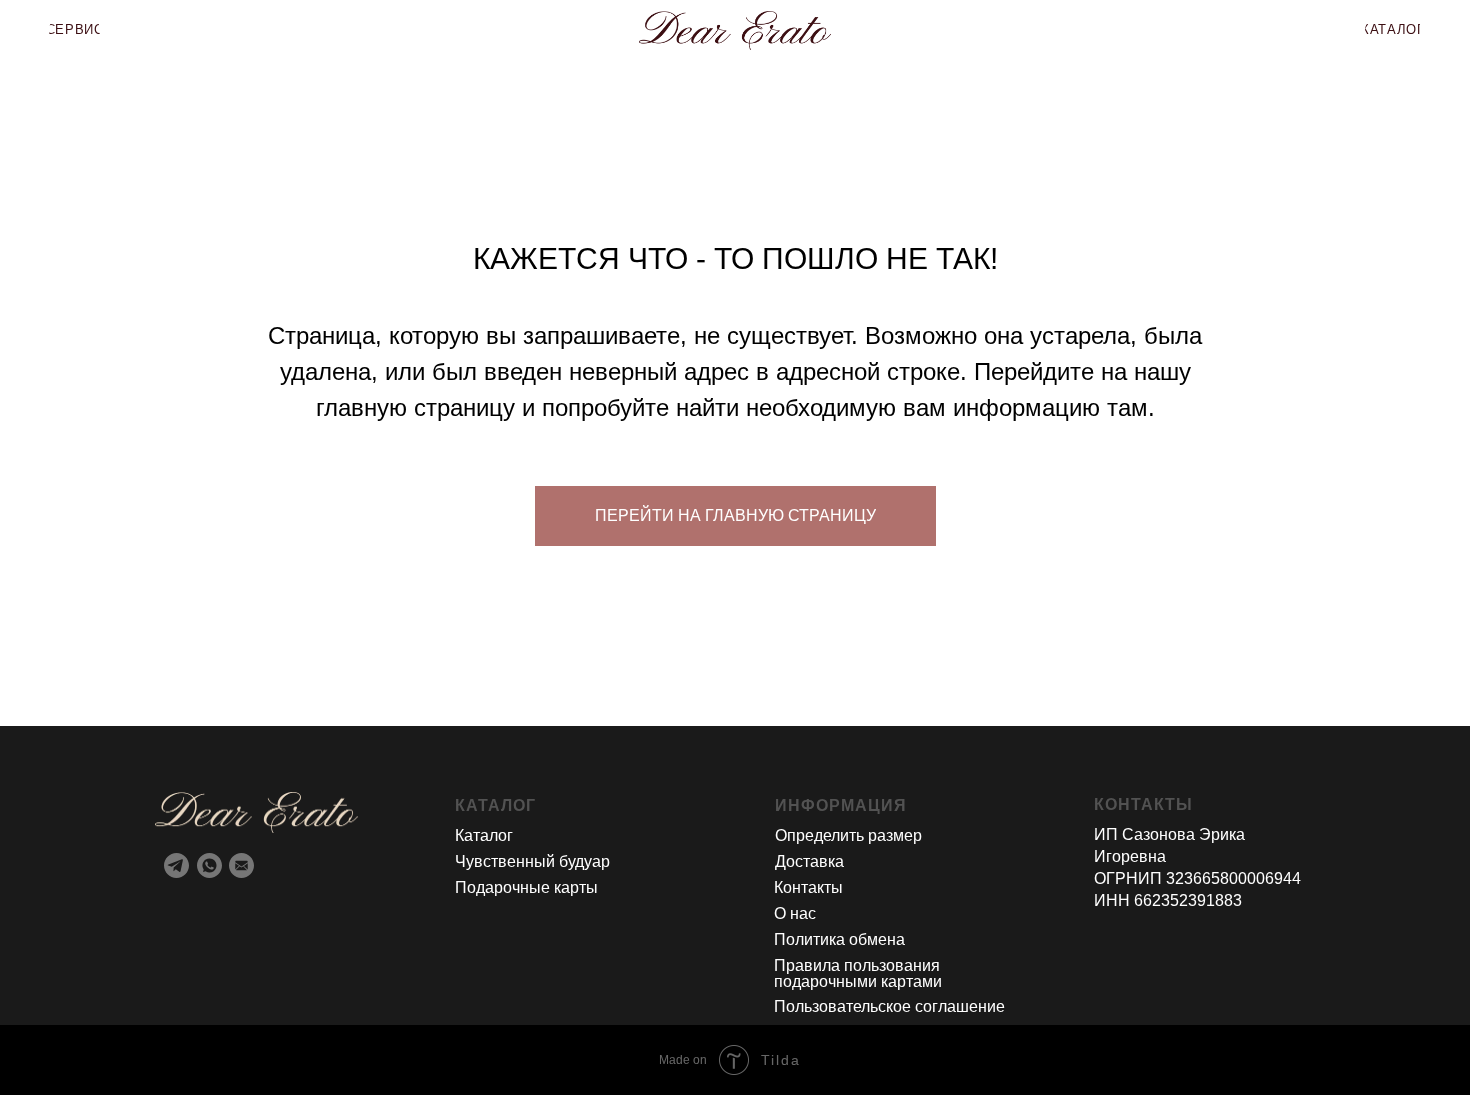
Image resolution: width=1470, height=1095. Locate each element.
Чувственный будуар (532, 861)
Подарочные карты (526, 887)
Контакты (808, 887)
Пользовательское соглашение (889, 1006)
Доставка (809, 861)
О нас (795, 913)
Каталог (484, 835)
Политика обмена (839, 939)
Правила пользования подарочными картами (858, 973)
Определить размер (848, 835)
